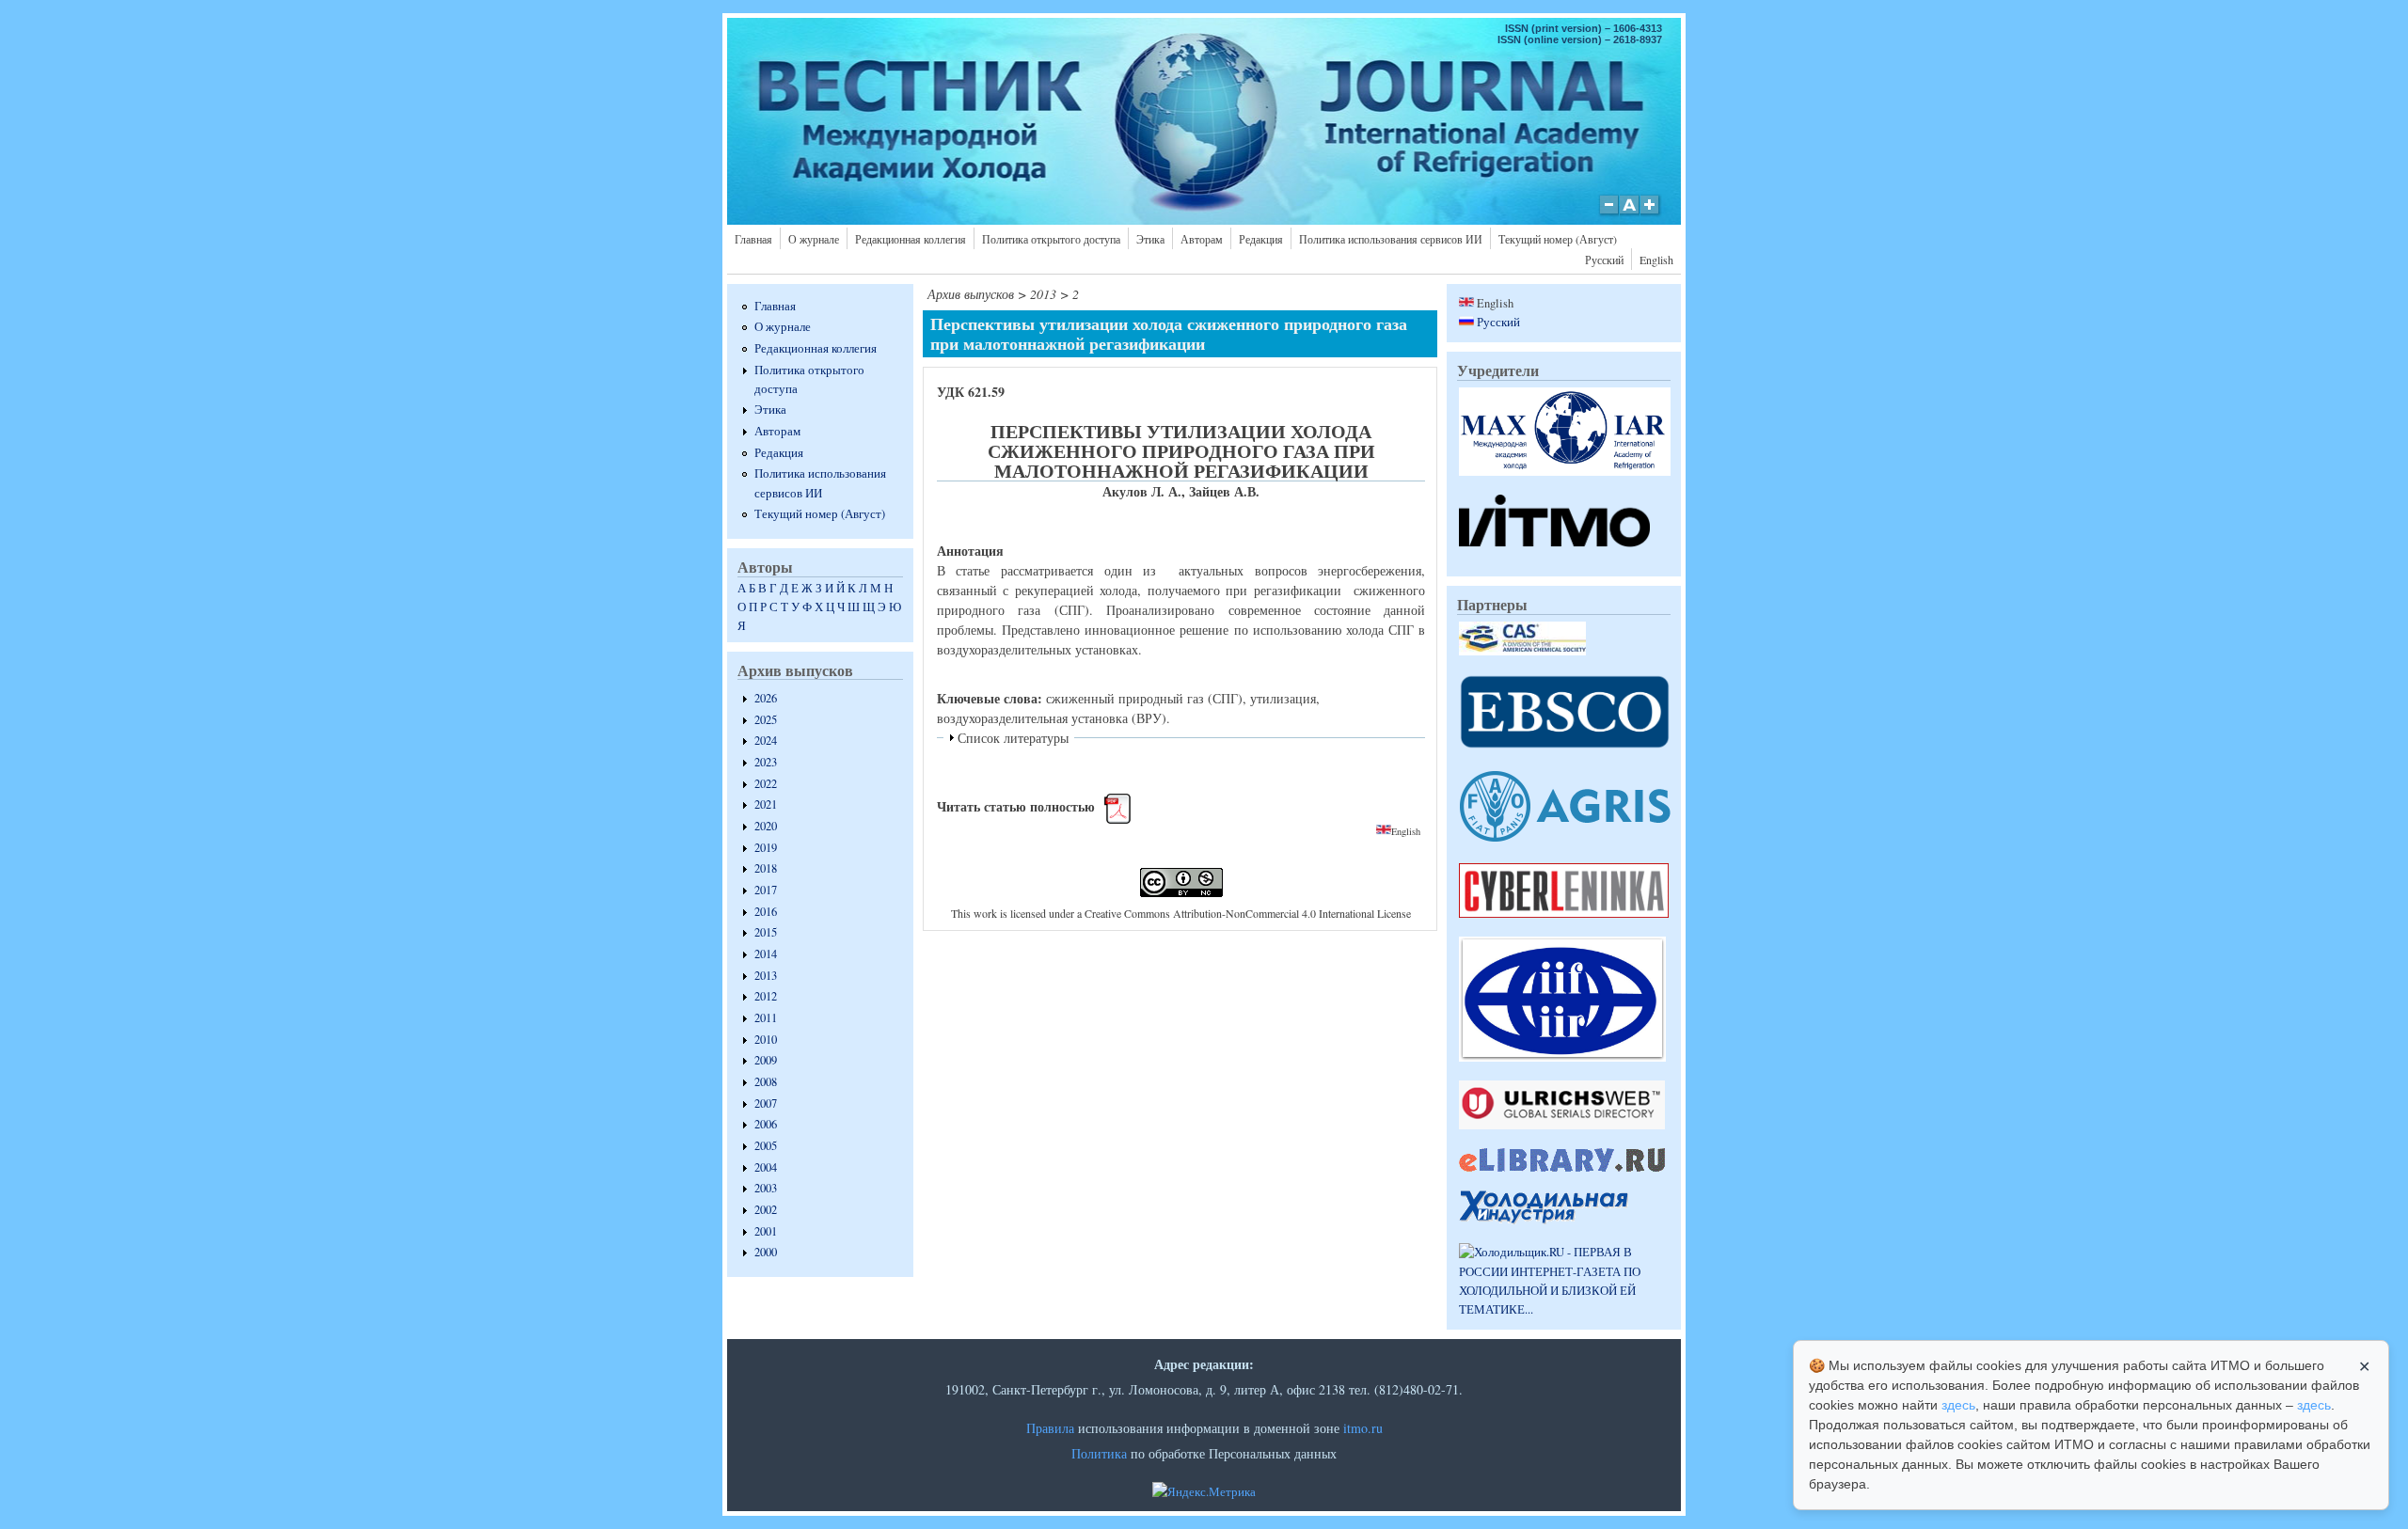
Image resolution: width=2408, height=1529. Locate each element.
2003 (766, 1188)
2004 (766, 1167)
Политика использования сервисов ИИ (1391, 239)
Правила (1050, 1428)
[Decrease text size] (1608, 214)
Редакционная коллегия (911, 239)
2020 (766, 826)
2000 (766, 1252)
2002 (766, 1210)
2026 (766, 698)
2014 (766, 954)
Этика (1150, 239)
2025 (766, 720)
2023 (766, 762)
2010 (766, 1040)
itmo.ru (1363, 1428)
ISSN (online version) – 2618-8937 (1580, 39)
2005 (766, 1146)
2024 (766, 741)
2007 (766, 1103)
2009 (766, 1060)
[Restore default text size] (1630, 214)
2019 (766, 848)
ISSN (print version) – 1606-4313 (1584, 28)
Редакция (1261, 239)
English (1656, 260)
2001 (766, 1231)
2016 (766, 912)
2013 (766, 976)
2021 (766, 804)
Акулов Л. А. (1142, 491)
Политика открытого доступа (1051, 239)
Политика (1099, 1453)
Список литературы (1013, 738)
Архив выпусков (971, 294)
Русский (1604, 260)
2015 (766, 932)
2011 (766, 1018)
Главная (753, 239)
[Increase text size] (1651, 214)
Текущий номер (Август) (1558, 239)
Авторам (1202, 239)
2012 (766, 996)
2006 (766, 1124)
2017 (766, 890)
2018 (766, 868)
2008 (766, 1082)
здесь (1958, 1405)
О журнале (814, 239)
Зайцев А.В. (1224, 491)
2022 (766, 784)
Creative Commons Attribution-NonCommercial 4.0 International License (1248, 913)
